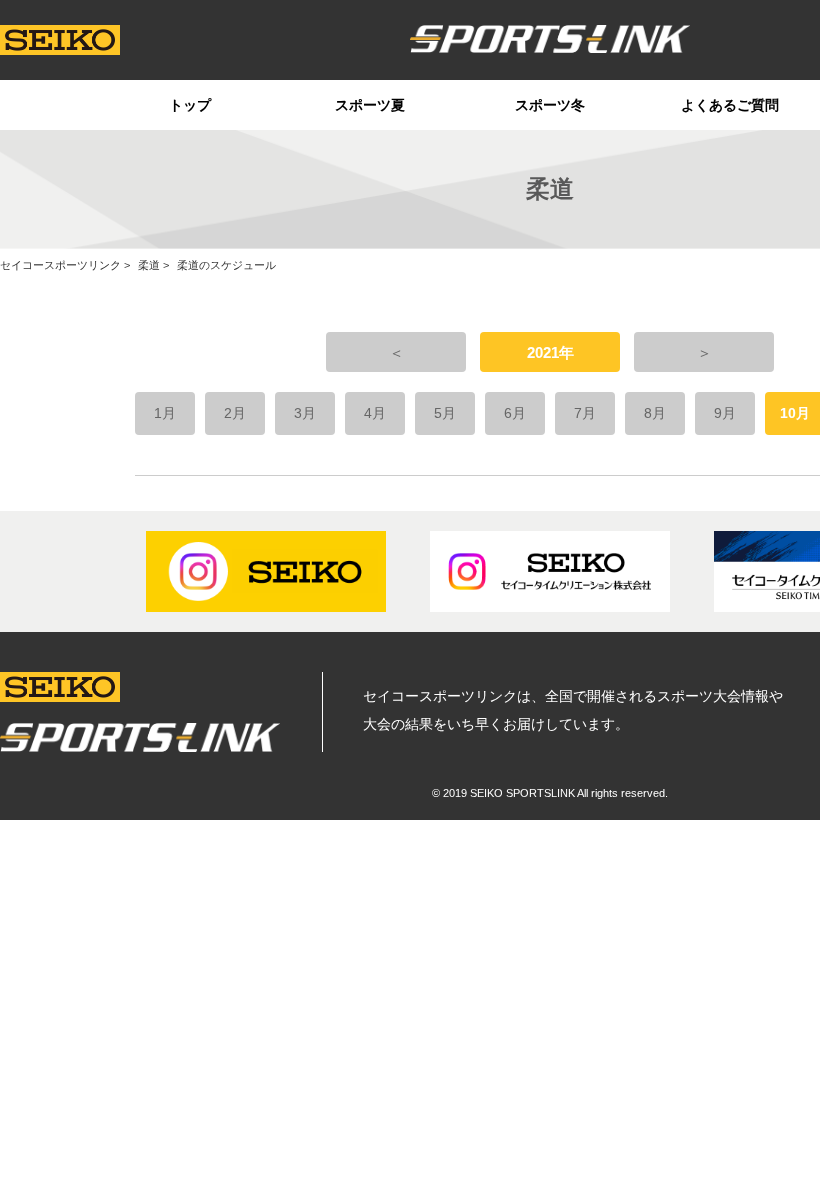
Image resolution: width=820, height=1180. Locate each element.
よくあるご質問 (730, 105)
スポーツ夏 (370, 105)
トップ (190, 105)
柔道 (149, 265)
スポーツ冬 (550, 105)
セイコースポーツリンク (60, 265)
